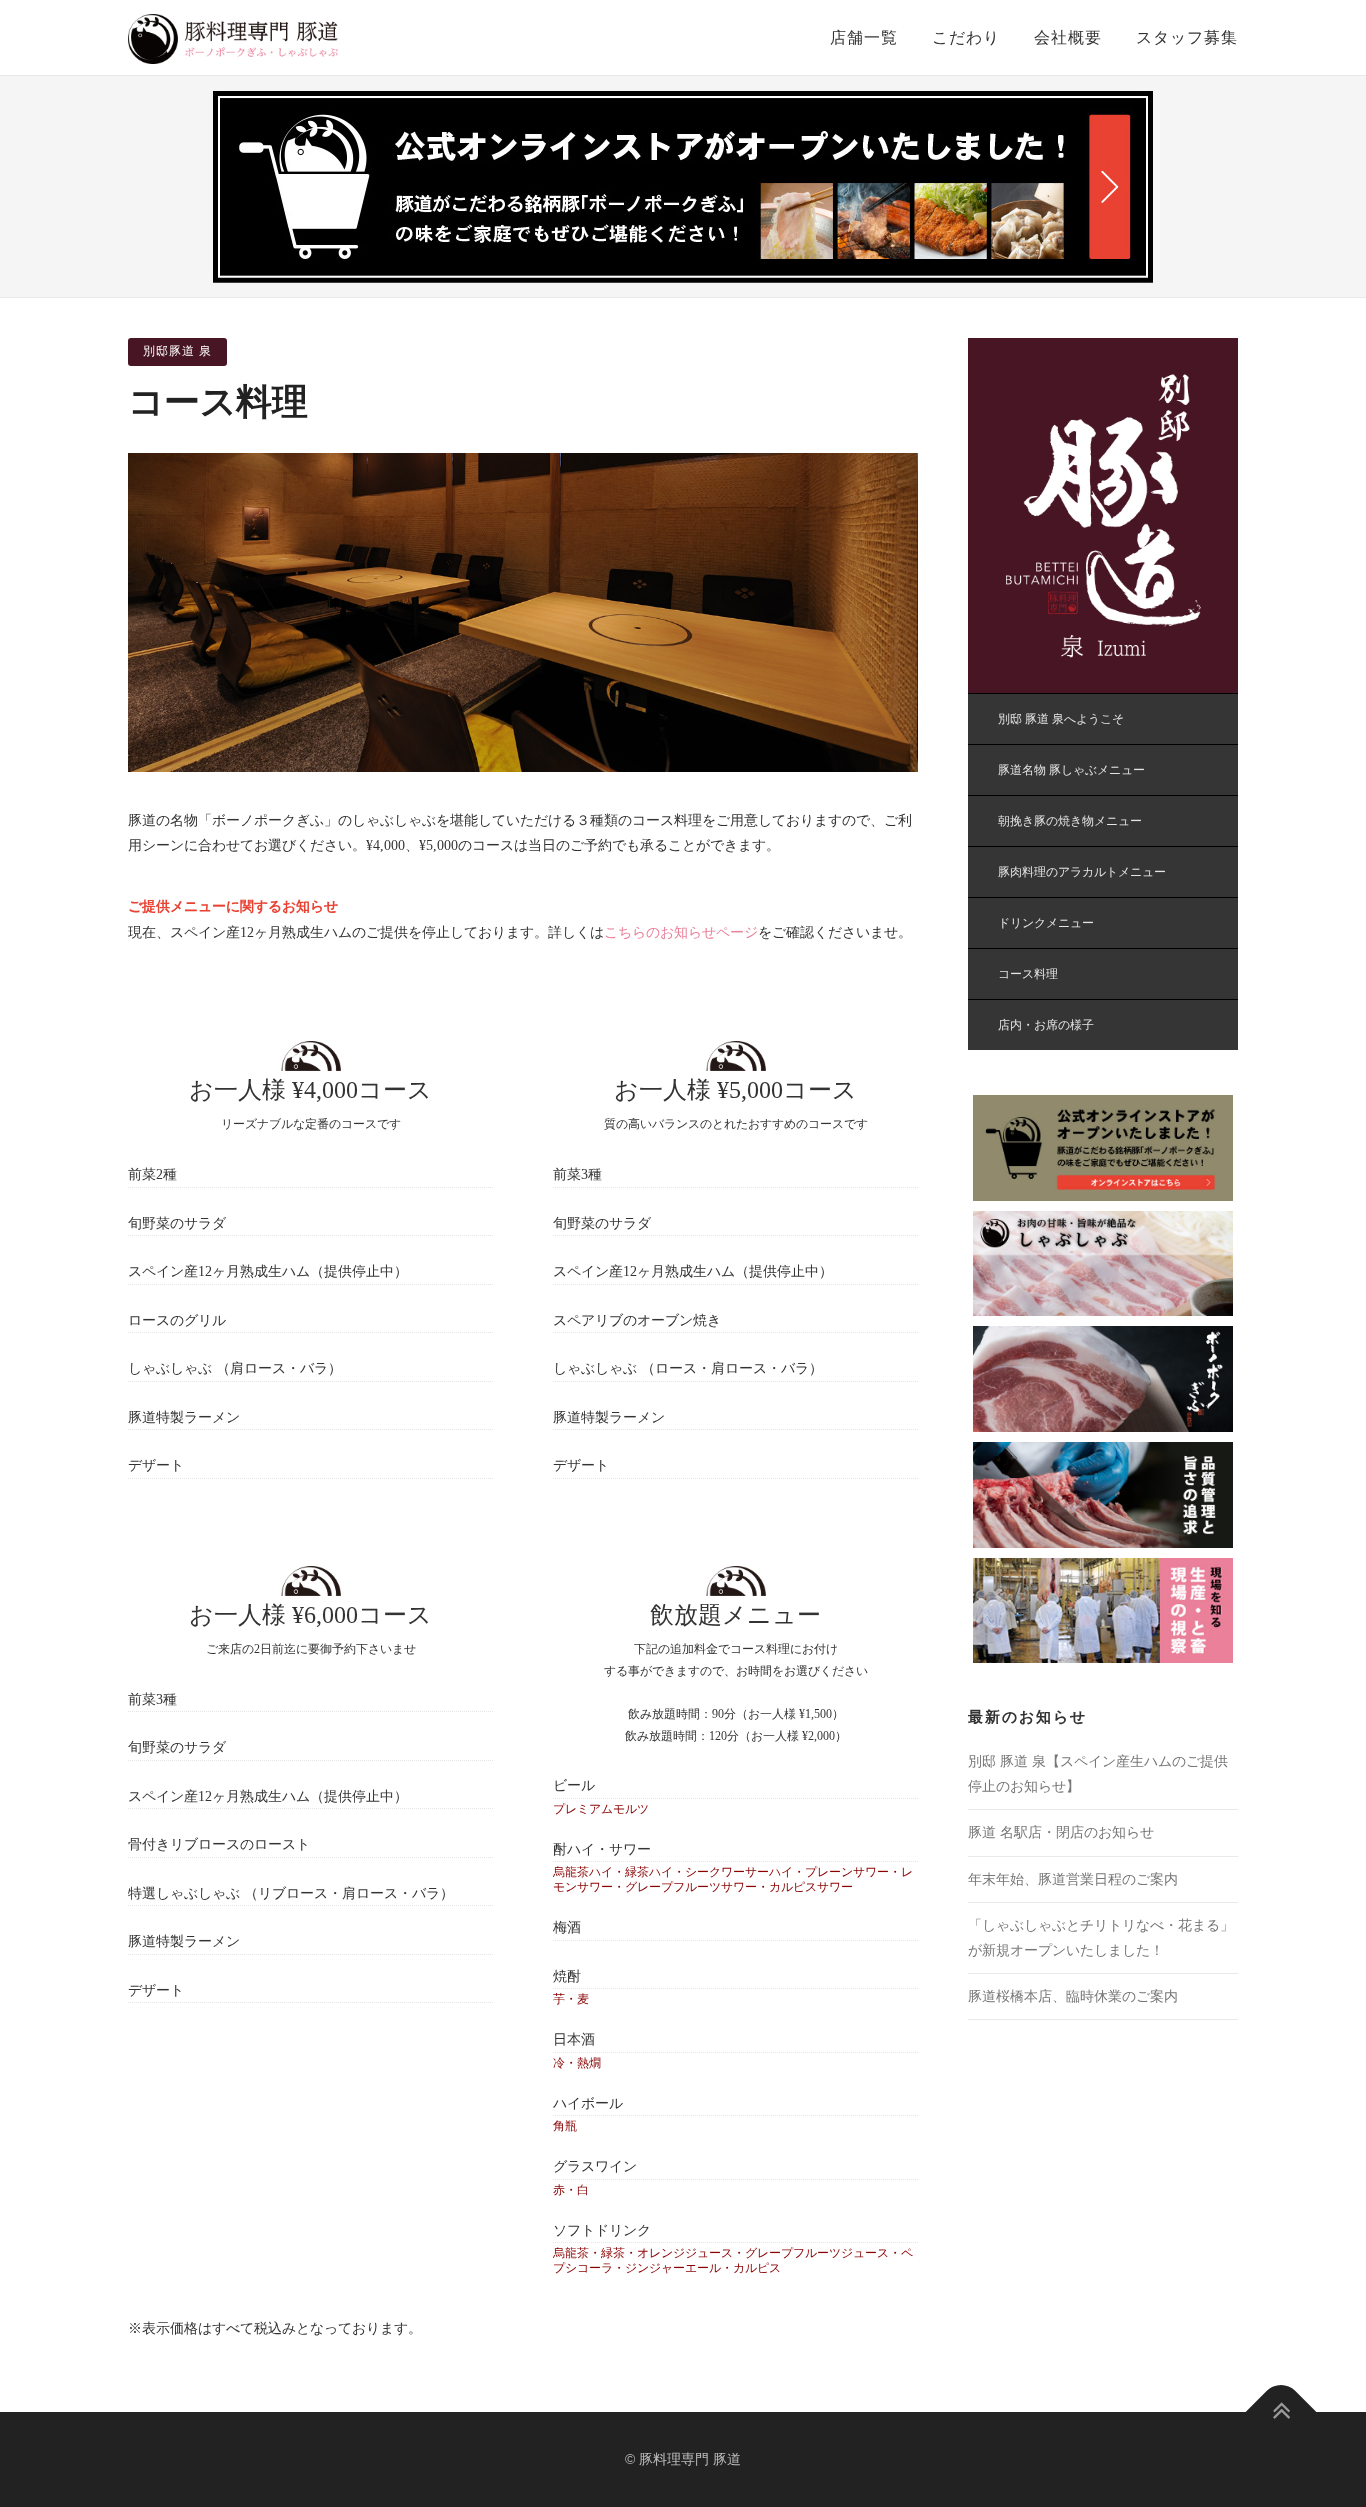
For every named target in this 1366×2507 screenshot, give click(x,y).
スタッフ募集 (1187, 37)
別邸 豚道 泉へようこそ (1061, 719)
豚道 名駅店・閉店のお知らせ (1061, 1832)
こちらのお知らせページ (681, 932)
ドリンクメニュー (1046, 923)
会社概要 (1068, 37)
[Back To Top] (1281, 2411)
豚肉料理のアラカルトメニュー (1082, 872)
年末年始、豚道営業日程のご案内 (1073, 1879)
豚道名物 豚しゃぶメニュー (1071, 770)
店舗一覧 (864, 37)
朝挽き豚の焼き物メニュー (1070, 821)
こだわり (966, 37)
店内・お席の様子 (1046, 1025)
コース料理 (1028, 974)
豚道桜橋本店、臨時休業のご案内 (1073, 1996)
